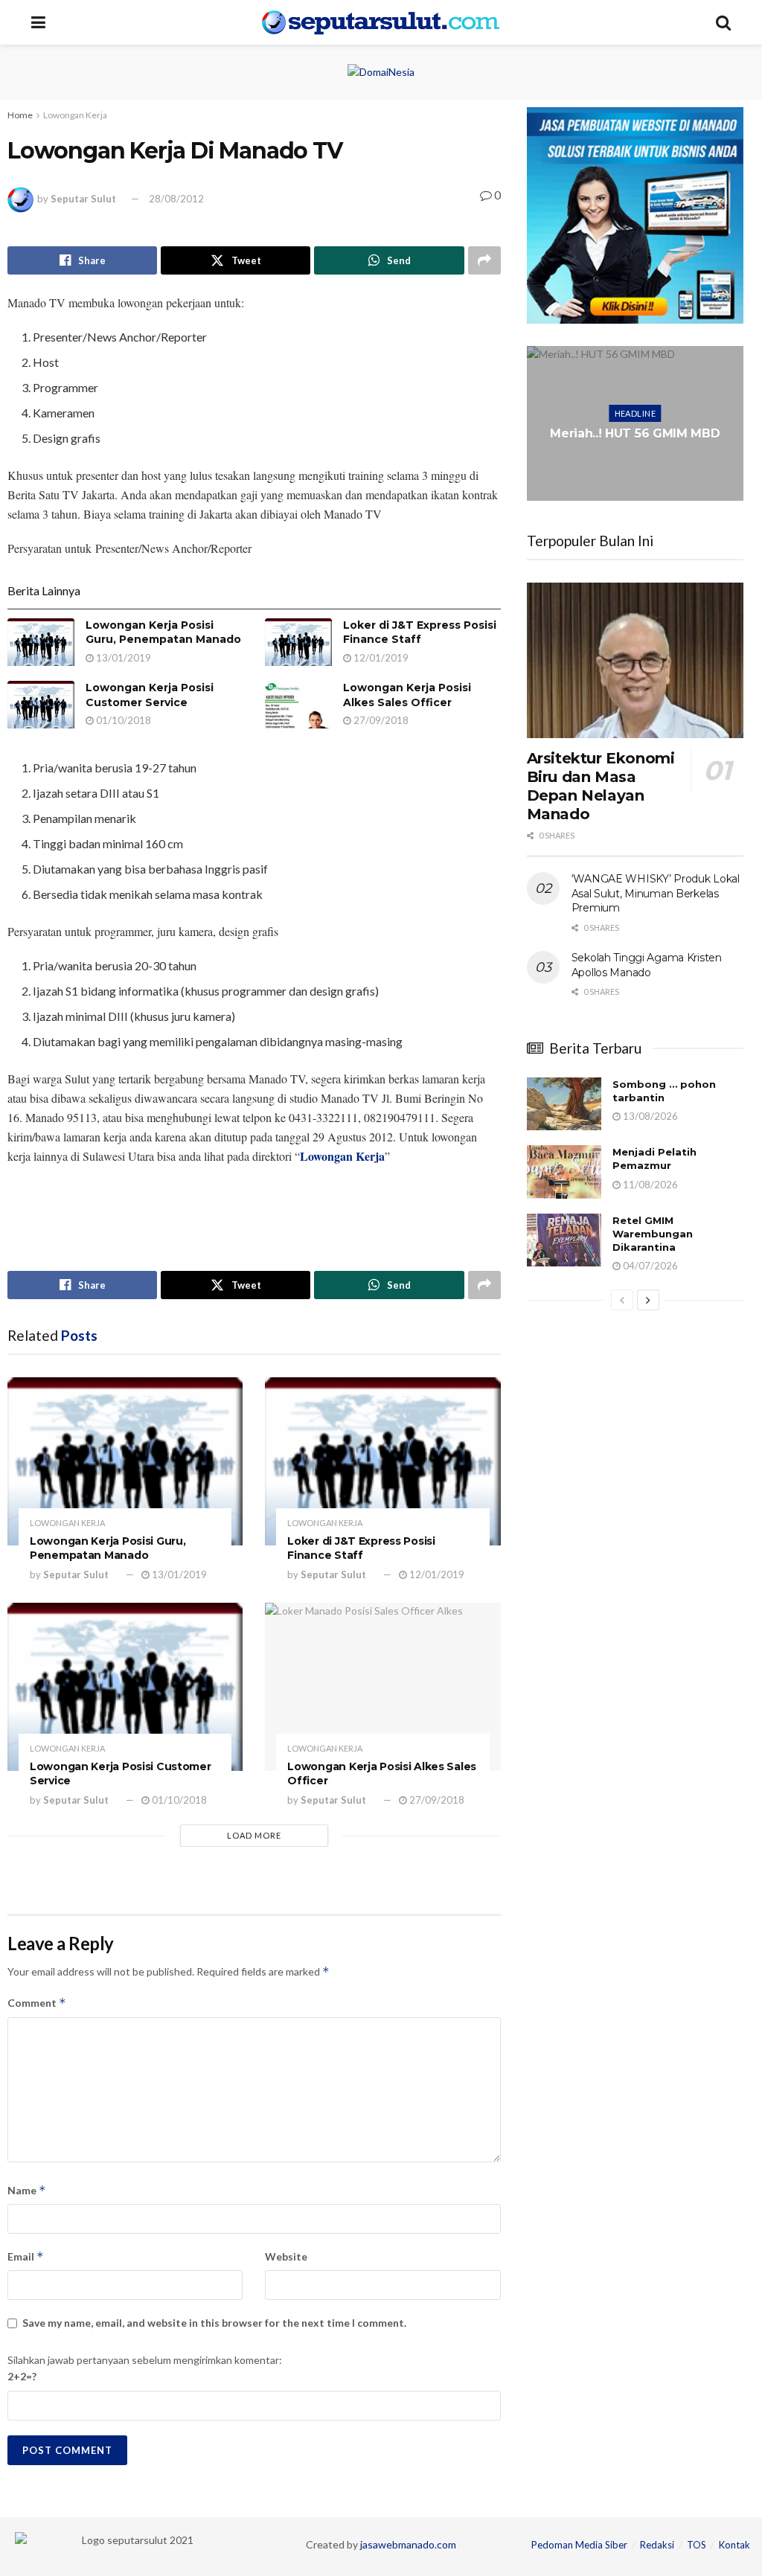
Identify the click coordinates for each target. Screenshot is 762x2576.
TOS (697, 2545)
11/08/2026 (649, 1185)
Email (26, 2256)
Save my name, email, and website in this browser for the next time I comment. (214, 2323)
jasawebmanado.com (408, 2544)
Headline (635, 405)
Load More (254, 1835)
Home (20, 115)
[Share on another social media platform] (484, 260)
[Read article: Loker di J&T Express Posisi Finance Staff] (298, 642)
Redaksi (657, 2545)
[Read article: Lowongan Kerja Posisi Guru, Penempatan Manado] (41, 642)
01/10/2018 (122, 720)
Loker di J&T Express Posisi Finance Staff (420, 632)
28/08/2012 (176, 199)
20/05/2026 (638, 471)
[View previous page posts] (622, 1300)
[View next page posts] (648, 1300)
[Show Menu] (38, 22)
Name (27, 2190)
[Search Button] (723, 22)
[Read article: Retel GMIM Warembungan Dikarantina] (564, 1240)
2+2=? (22, 2376)
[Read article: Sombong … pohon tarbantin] (564, 1104)
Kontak (734, 2545)
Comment (37, 2003)
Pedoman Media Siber (579, 2545)
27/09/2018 (380, 720)
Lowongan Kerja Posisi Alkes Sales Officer (407, 695)
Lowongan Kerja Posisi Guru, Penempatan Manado (163, 632)
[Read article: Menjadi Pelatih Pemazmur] (564, 1172)
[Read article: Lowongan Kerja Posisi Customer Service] (41, 705)
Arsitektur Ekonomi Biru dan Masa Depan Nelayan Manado (601, 786)
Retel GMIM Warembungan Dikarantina (653, 1234)
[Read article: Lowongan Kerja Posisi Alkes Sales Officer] (298, 705)
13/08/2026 (649, 1116)
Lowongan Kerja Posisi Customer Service (150, 695)
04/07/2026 (649, 1266)
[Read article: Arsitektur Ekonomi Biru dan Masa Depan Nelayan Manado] (635, 660)
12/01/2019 (380, 658)
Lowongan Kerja (75, 115)
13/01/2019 (122, 658)
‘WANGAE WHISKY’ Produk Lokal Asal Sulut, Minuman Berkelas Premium (656, 893)
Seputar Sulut (83, 199)
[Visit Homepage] (381, 22)
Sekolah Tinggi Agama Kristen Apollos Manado (647, 965)
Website (286, 2256)
